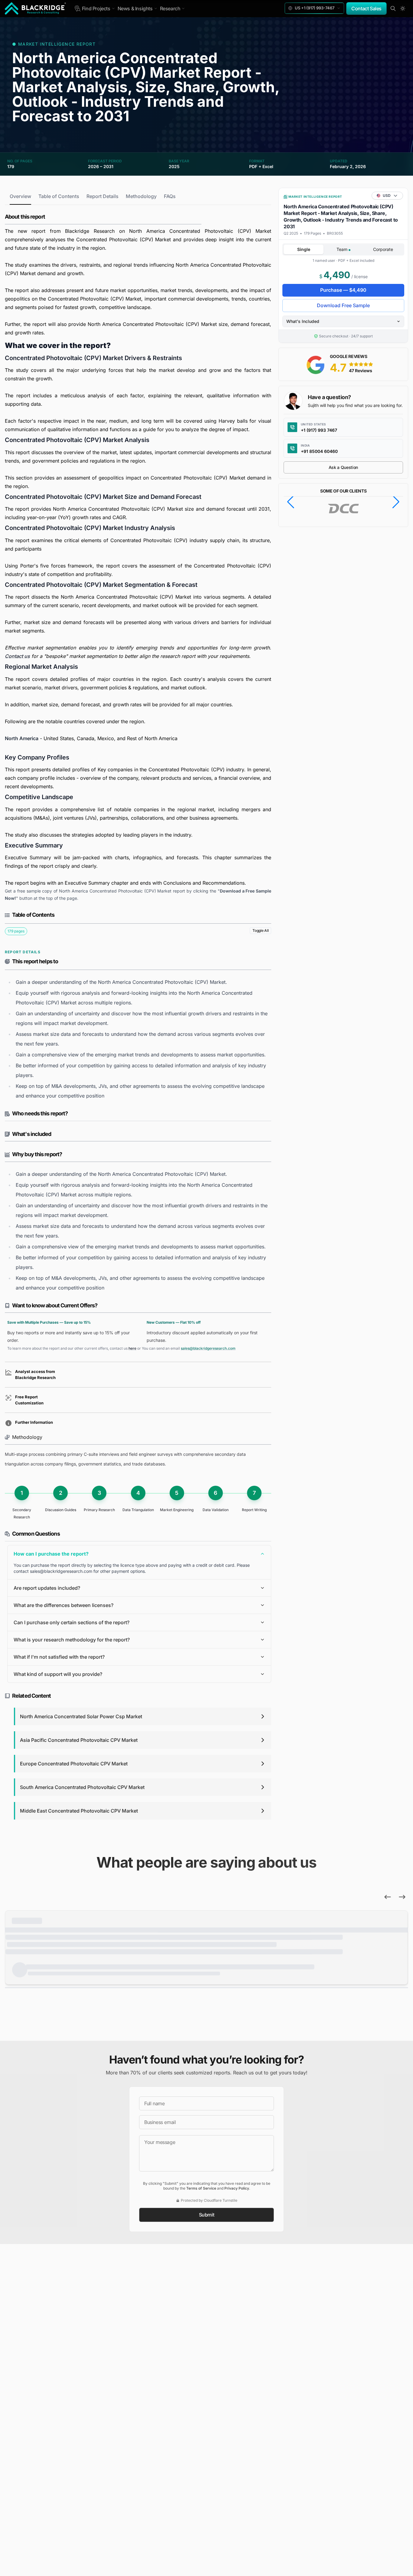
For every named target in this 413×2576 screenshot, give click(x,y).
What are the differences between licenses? (63, 1605)
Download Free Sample (343, 305)
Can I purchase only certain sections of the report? (72, 1622)
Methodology (141, 196)
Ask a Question (343, 467)
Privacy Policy (237, 2188)
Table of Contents (59, 196)
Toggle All (260, 930)
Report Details (102, 196)
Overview (20, 196)
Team (343, 249)
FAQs (170, 196)
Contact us (17, 656)
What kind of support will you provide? (58, 1674)
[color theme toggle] (403, 8)
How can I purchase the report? (51, 1554)
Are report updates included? (47, 1588)
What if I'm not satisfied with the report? (59, 1657)
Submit (207, 2215)
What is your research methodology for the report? (72, 1640)
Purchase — (343, 290)
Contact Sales (366, 8)
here (132, 1348)
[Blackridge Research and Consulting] (36, 8)
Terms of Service (201, 2188)
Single (304, 249)
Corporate (383, 249)
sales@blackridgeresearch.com (208, 1348)
